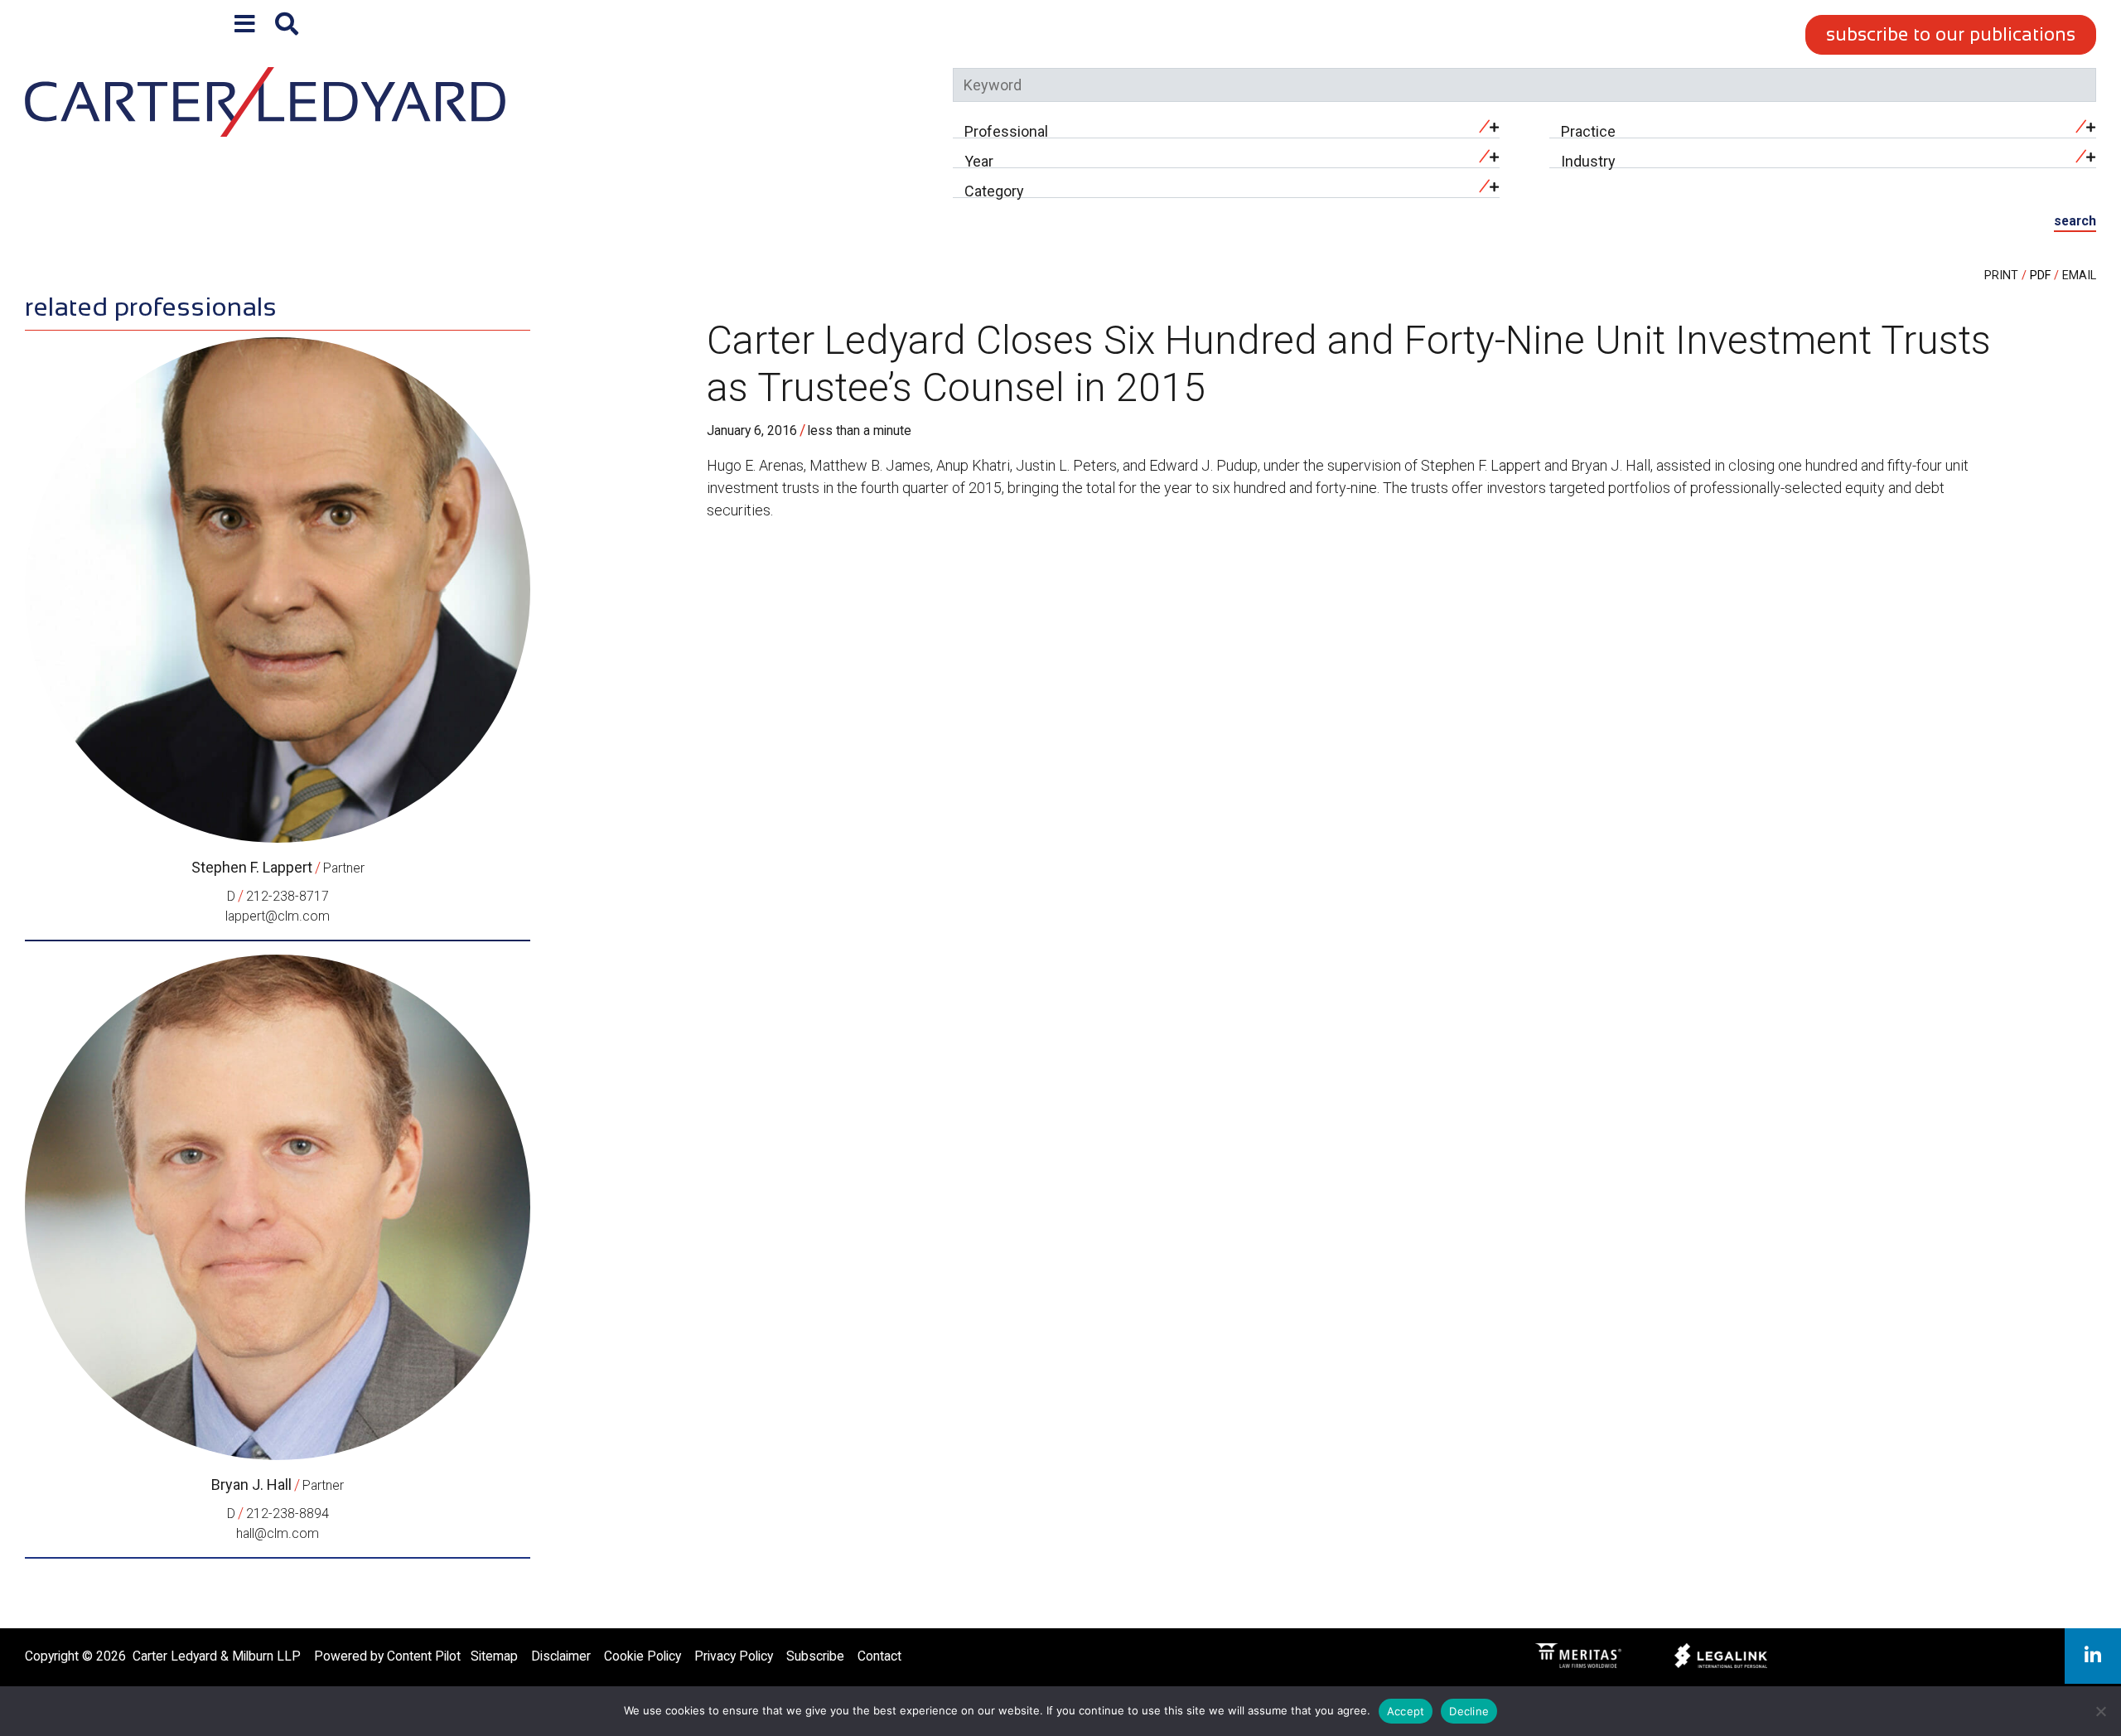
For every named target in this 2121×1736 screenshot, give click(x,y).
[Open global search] (287, 24)
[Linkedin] (2093, 1656)
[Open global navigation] (245, 24)
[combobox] (1226, 127)
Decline (1469, 1711)
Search (2075, 221)
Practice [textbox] (1588, 131)
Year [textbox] (979, 161)
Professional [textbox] (1006, 131)
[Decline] (2100, 1711)
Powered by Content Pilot (387, 1656)
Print (2001, 276)
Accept (1406, 1711)
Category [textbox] (994, 191)
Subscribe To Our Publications (1951, 34)
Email (2079, 276)
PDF (2040, 276)
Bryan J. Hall (251, 1485)
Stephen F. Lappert (252, 867)
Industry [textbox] (1588, 161)
